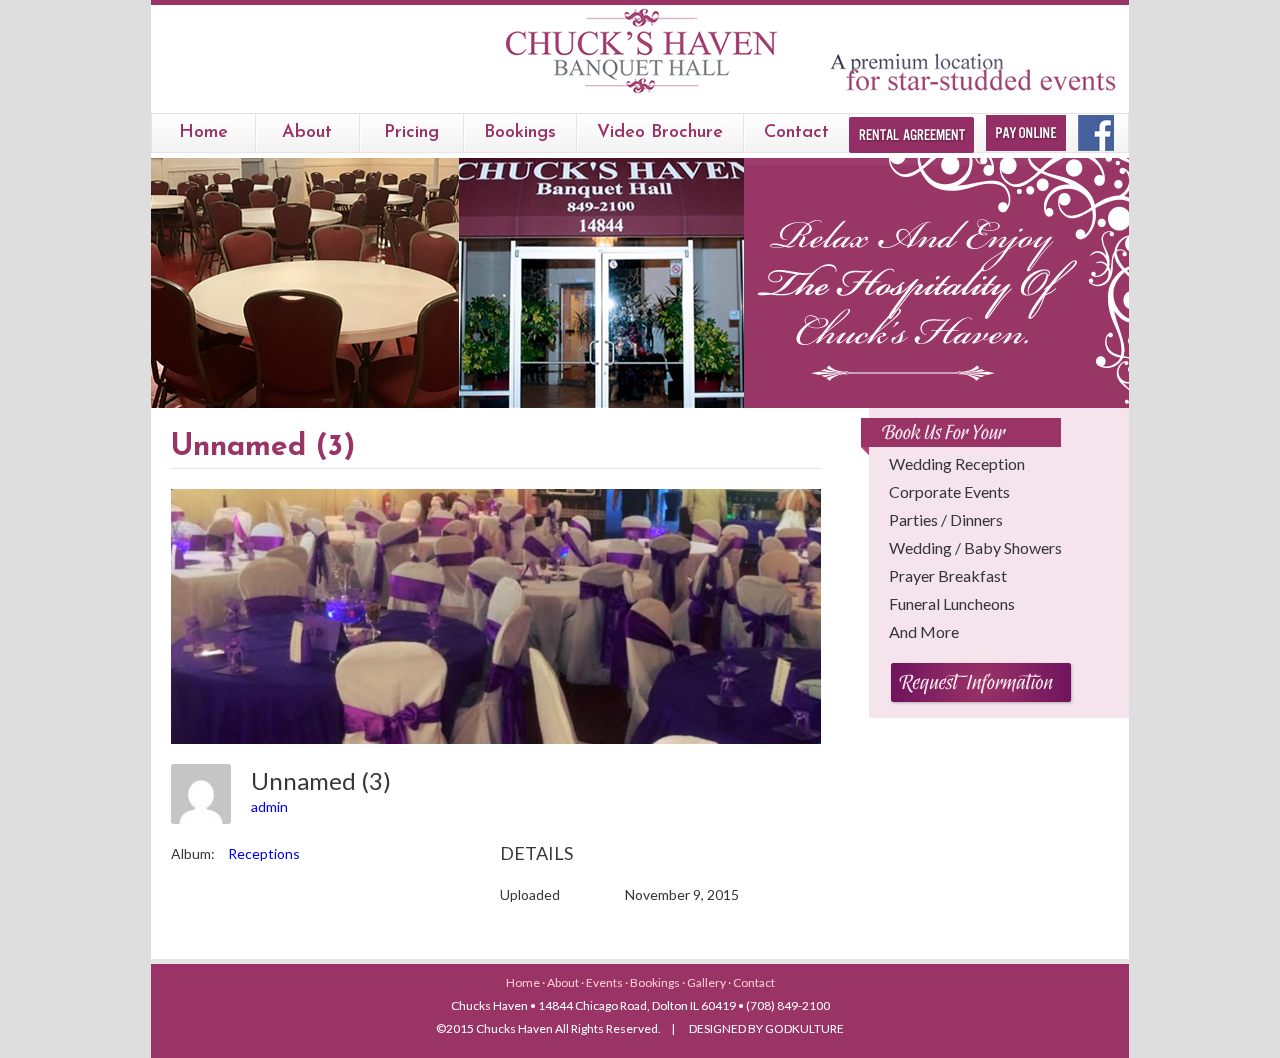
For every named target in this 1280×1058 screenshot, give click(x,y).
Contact (796, 133)
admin (269, 806)
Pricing (411, 133)
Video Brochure (660, 133)
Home (203, 133)
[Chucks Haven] (640, 93)
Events (605, 982)
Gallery (707, 982)
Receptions (264, 853)
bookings (520, 133)
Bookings (656, 982)
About (307, 133)
